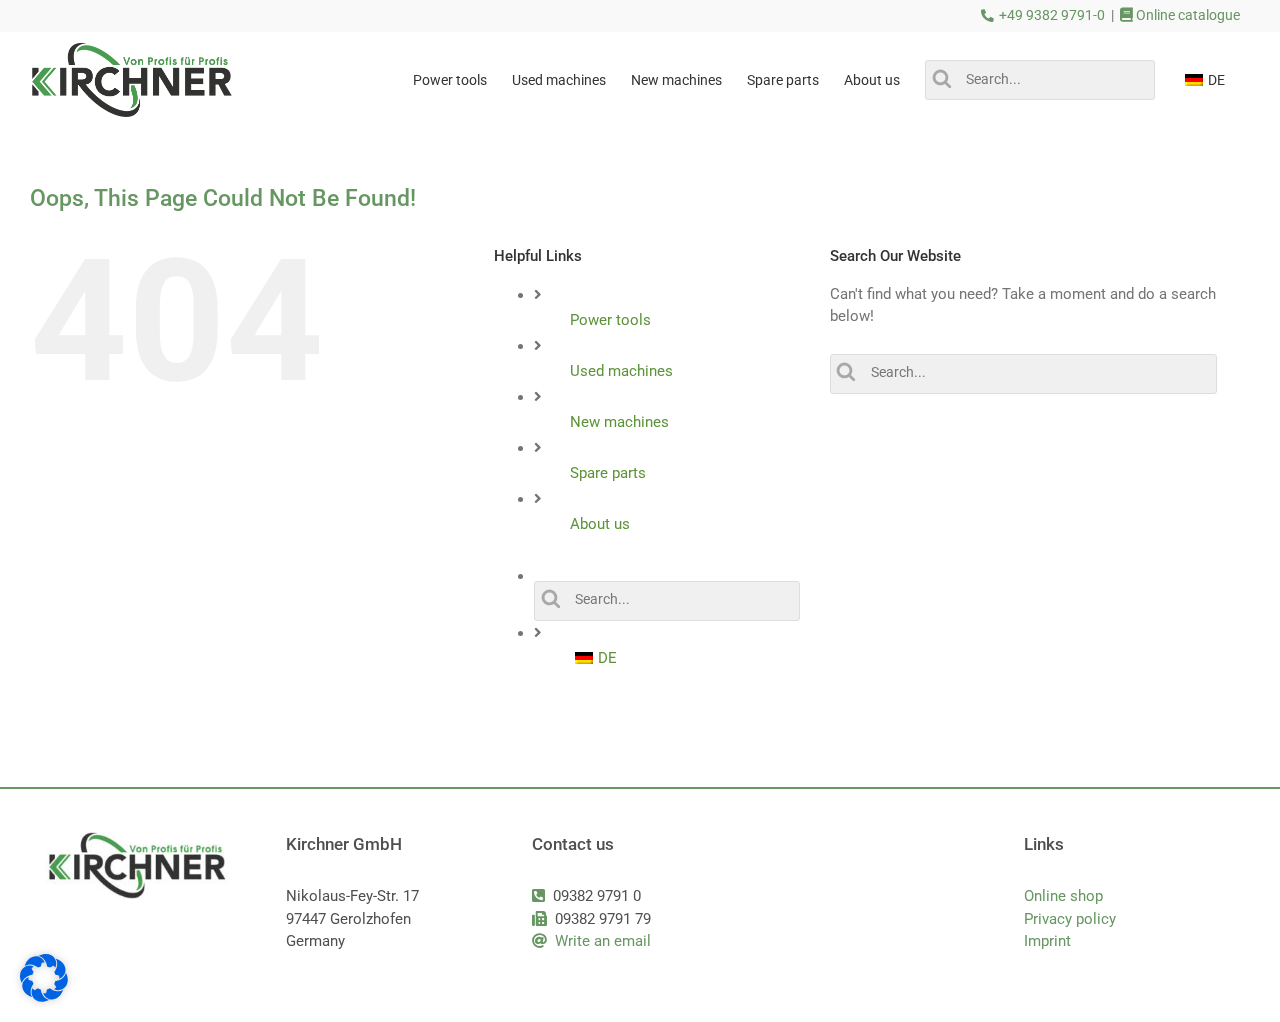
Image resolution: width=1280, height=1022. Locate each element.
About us (600, 524)
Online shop (1063, 896)
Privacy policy (1070, 919)
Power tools (610, 320)
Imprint (1047, 941)
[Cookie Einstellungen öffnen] (44, 997)
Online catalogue (1186, 15)
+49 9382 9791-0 (1052, 15)
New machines (619, 422)
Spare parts (608, 473)
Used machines (621, 371)
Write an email (603, 941)
